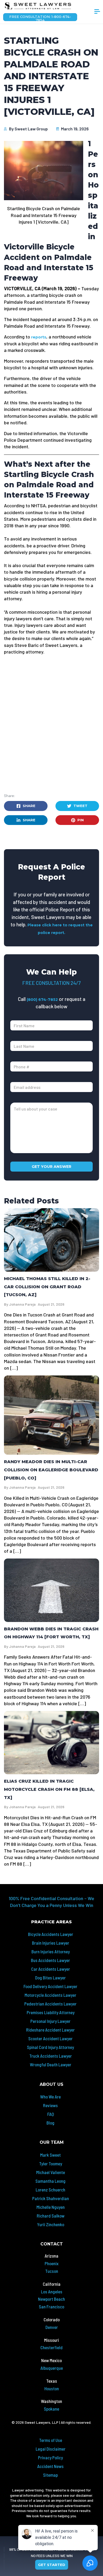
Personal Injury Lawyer (50, 2021)
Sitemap (50, 2475)
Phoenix (52, 2263)
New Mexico (51, 2360)
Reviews (50, 2105)
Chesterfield (51, 2347)
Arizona (51, 2256)
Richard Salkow (51, 2216)
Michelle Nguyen (51, 2207)
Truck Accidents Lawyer (51, 2056)
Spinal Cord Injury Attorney (50, 2047)
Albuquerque (52, 2368)
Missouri (51, 2340)
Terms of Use (51, 2440)
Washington (51, 2401)
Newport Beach (51, 2299)
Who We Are (50, 2097)
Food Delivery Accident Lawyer (50, 1986)
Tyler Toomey (51, 2164)
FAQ (51, 2114)
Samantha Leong (50, 2181)
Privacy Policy (50, 2457)
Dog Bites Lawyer (50, 1978)
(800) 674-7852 (42, 1000)
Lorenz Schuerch (50, 2190)
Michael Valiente (51, 2172)
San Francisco (51, 2307)
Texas (52, 2381)
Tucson (52, 2271)
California (52, 2284)
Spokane (51, 2409)
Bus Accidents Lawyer (50, 1960)
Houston (52, 2388)
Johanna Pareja (22, 1304)
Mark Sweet (50, 2155)
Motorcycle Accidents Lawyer (50, 1995)
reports (39, 337)
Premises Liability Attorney (51, 2012)
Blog (50, 2123)
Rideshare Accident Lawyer (50, 2030)
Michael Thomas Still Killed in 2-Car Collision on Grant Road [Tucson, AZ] (47, 1287)
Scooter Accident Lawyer (50, 2038)
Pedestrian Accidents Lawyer (50, 2004)
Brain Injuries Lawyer (51, 1943)
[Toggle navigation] (97, 12)
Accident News (50, 2466)
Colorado (52, 2319)
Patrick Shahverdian (51, 2198)
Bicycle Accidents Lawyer (51, 1934)
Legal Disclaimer (51, 2449)
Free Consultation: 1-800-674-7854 (40, 18)
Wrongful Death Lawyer (51, 2064)
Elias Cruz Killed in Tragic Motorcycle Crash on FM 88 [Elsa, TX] (49, 1789)
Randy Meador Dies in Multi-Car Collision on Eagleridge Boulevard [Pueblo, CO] (51, 1470)
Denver (52, 2327)
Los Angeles (52, 2292)
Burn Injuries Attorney (51, 1951)
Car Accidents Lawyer (51, 1969)
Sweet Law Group (31, 129)
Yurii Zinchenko (51, 2224)
